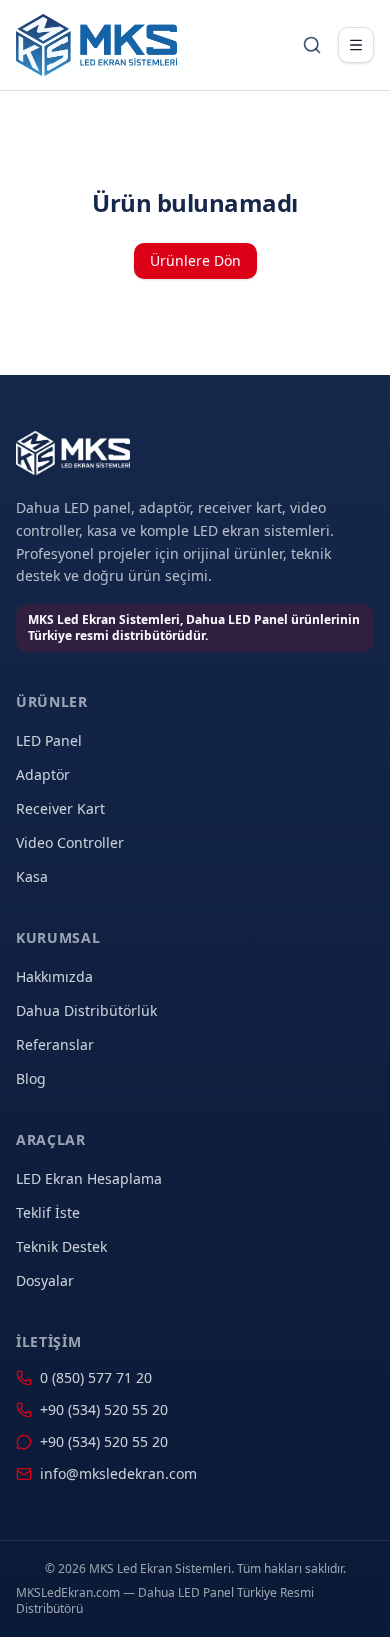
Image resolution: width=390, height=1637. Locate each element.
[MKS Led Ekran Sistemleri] (96, 45)
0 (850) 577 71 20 (96, 1377)
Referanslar (55, 1044)
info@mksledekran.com (118, 1473)
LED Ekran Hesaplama (89, 1178)
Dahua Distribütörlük (86, 1010)
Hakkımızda (54, 976)
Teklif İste (48, 1212)
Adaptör (43, 774)
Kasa (32, 876)
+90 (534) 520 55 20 (104, 1409)
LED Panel (49, 740)
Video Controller (70, 842)
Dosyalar (45, 1280)
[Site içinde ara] (312, 45)
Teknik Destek (61, 1246)
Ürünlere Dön (195, 260)
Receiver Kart (60, 808)
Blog (31, 1078)
